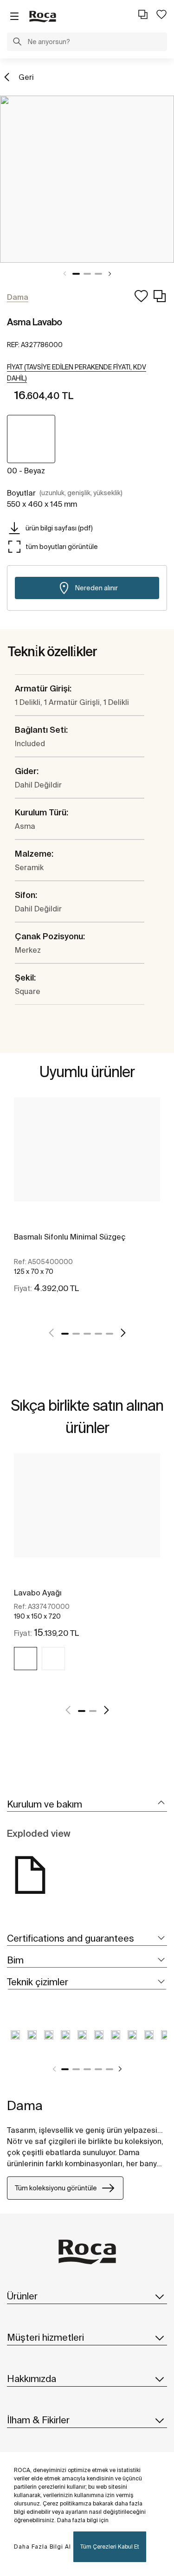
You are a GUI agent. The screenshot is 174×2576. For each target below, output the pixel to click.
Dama (25, 2105)
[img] (26, 1659)
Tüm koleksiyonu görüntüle (56, 2188)
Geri (26, 77)
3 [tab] (98, 274)
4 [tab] (98, 1334)
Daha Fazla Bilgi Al (42, 2547)
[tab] (87, 1804)
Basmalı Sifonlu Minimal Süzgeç (70, 1237)
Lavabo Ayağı (38, 1593)
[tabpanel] (87, 179)
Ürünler (22, 2296)
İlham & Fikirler (38, 2420)
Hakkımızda (32, 2379)
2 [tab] (87, 274)
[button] (17, 43)
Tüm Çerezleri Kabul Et (110, 2547)
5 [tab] (110, 1334)
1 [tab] (76, 274)
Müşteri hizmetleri (45, 2337)
